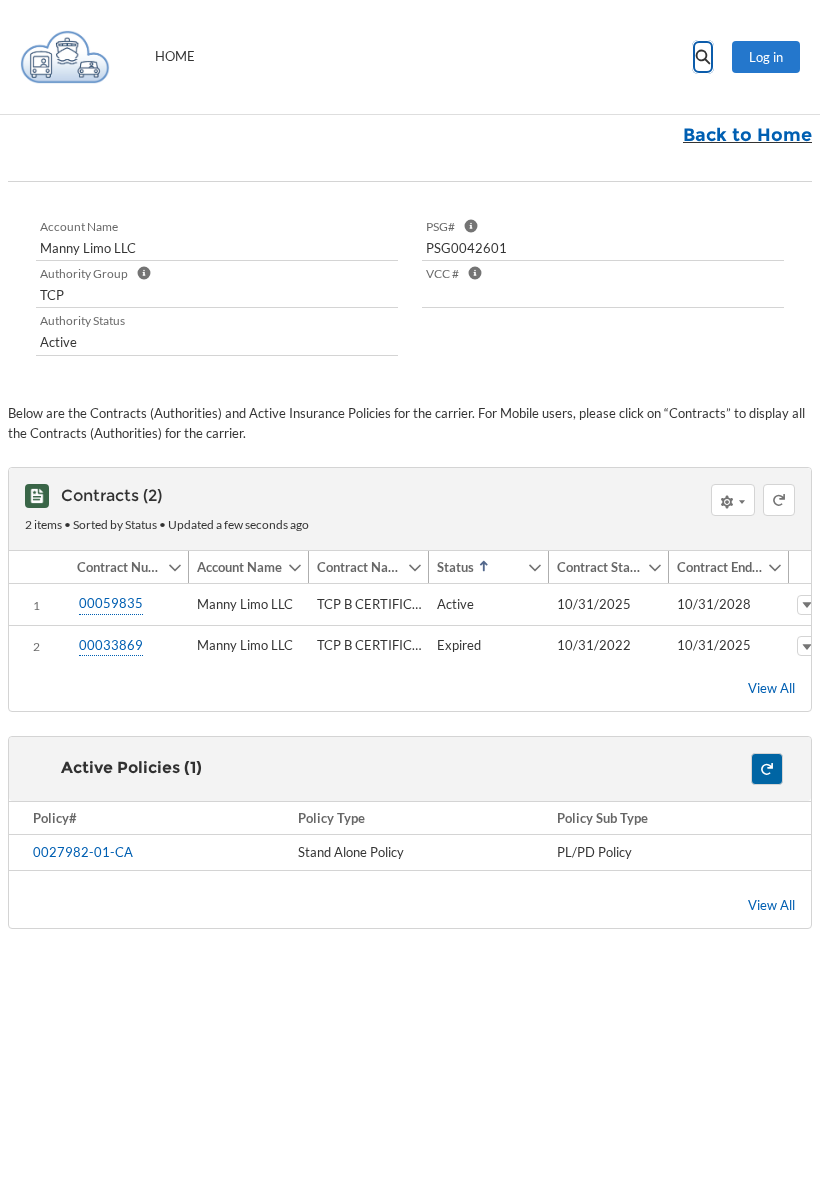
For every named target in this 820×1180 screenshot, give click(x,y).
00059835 (111, 603)
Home (175, 56)
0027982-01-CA (83, 852)
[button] (118, 567)
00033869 (111, 645)
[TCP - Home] (65, 57)
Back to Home (747, 135)
